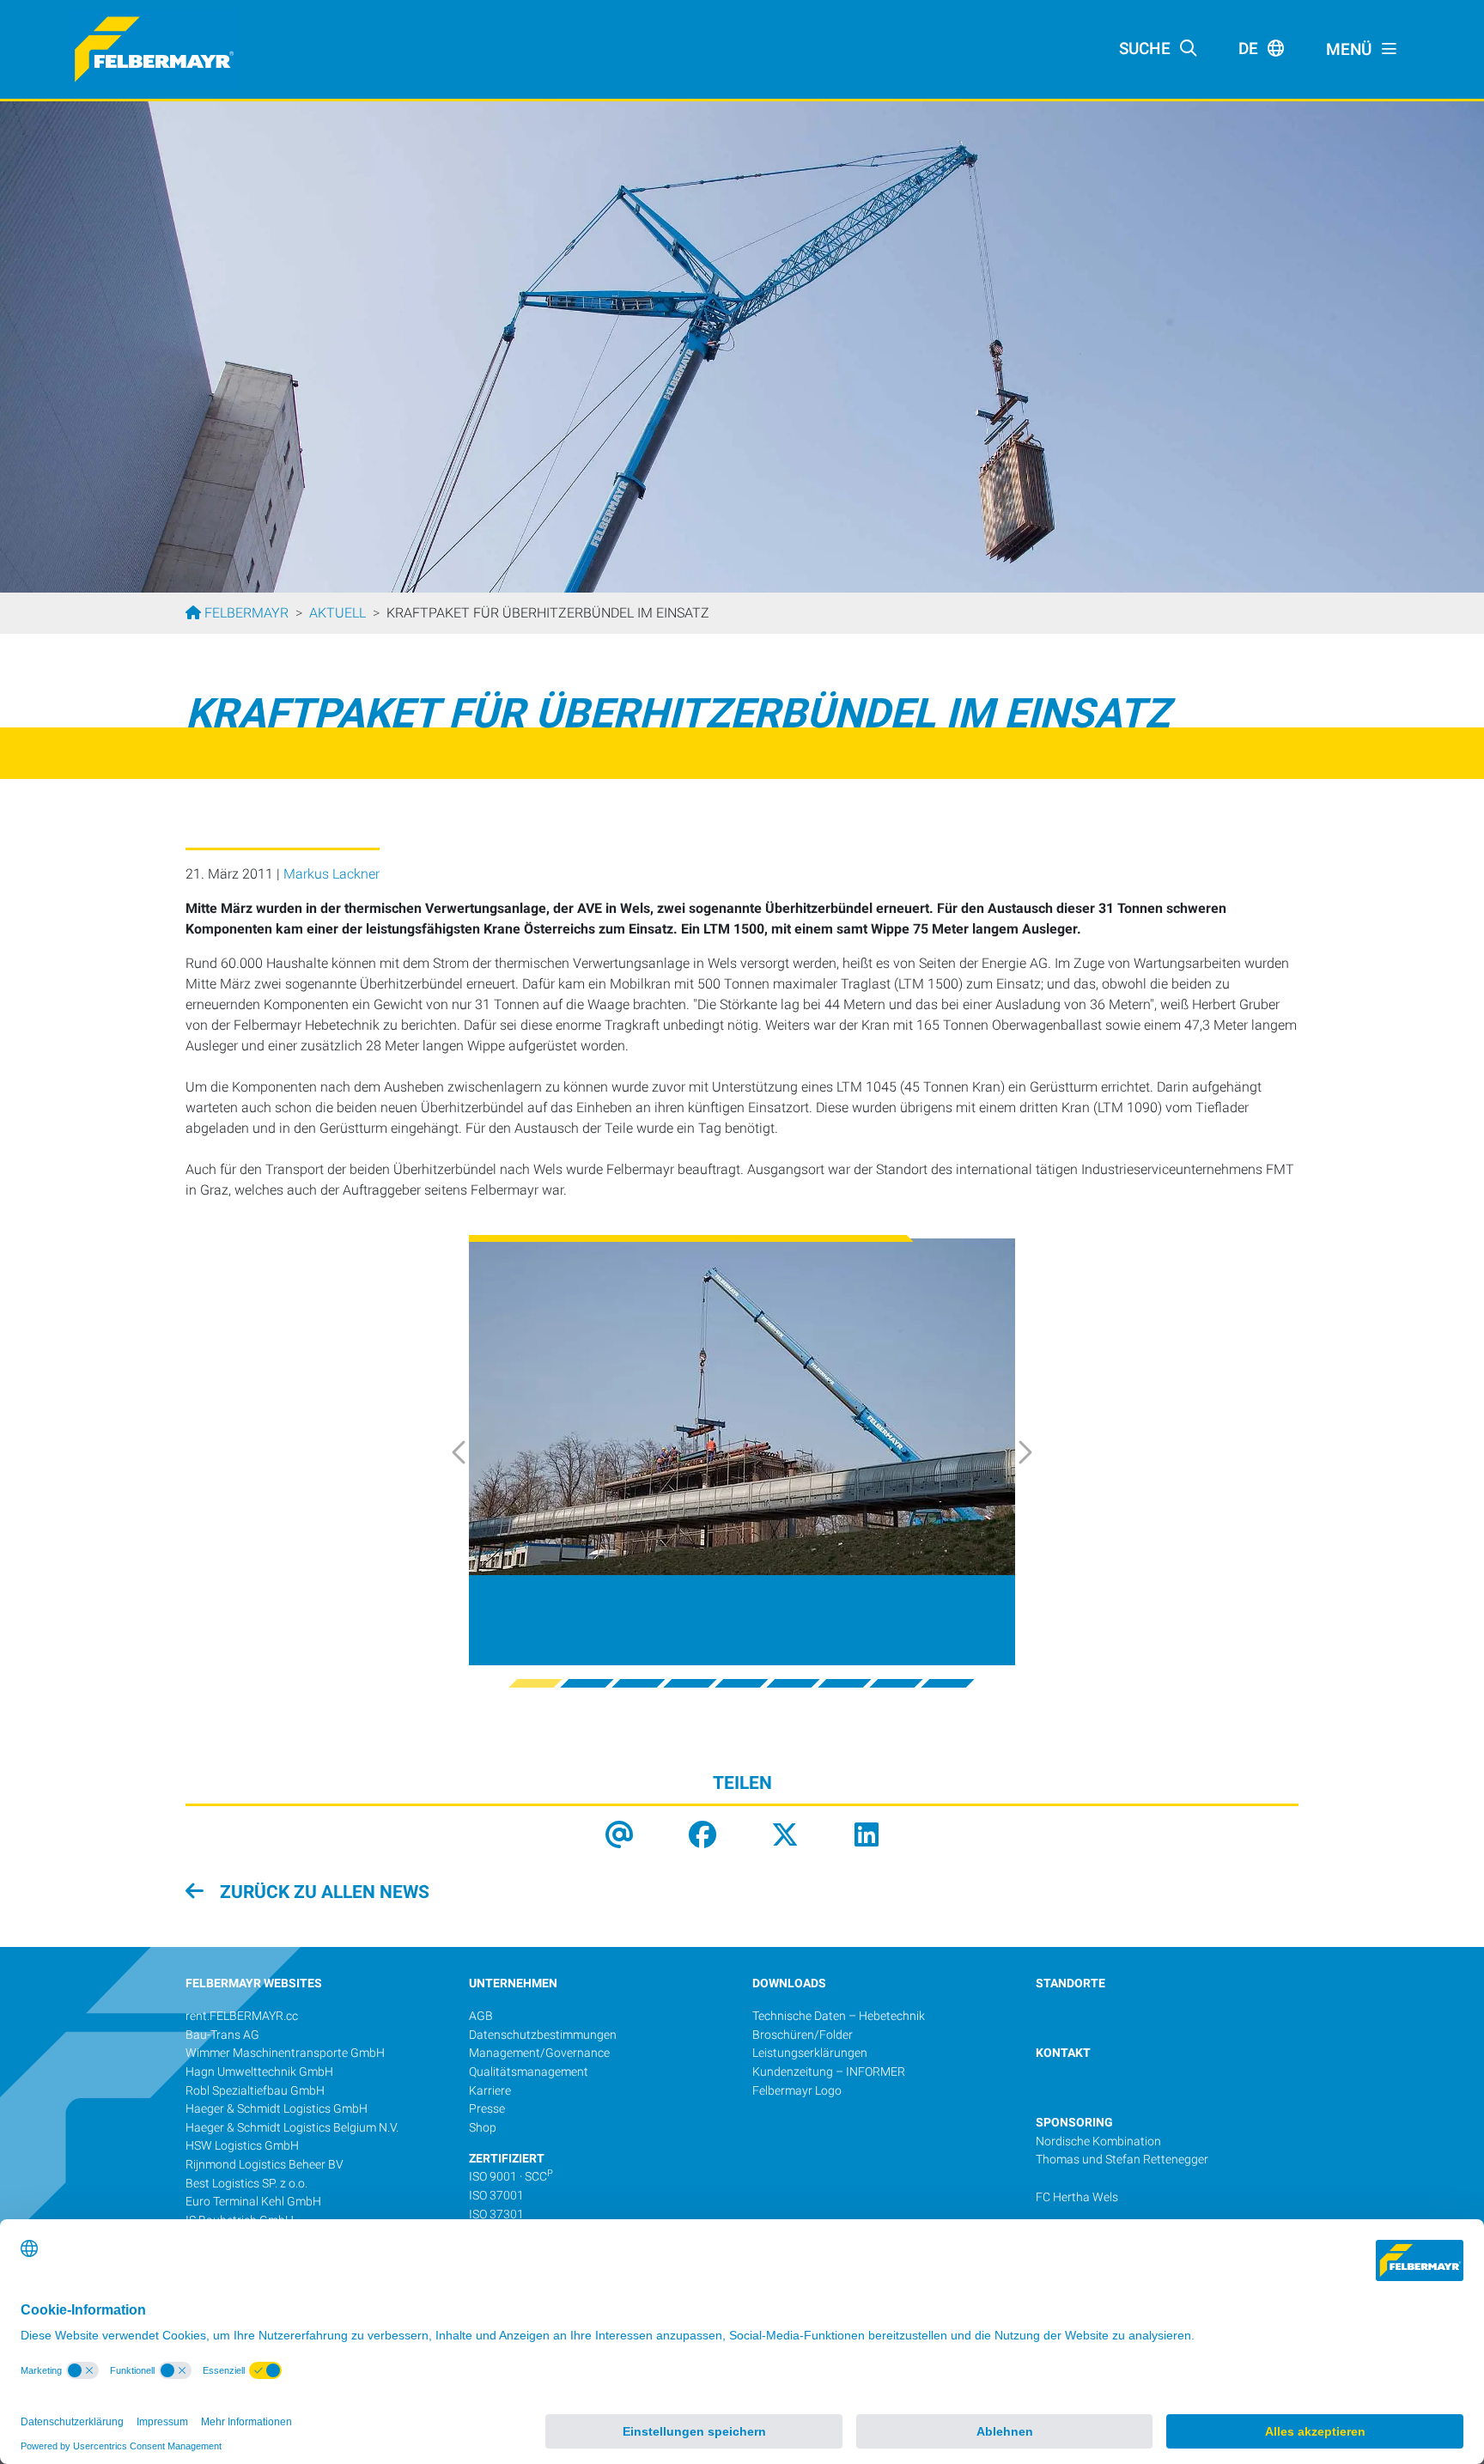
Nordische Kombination (1098, 2142)
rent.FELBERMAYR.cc (242, 2016)
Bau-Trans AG (222, 2035)
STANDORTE (1070, 1983)
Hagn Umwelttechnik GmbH (259, 2072)
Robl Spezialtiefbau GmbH (255, 2091)
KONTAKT (1063, 2053)
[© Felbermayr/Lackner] (742, 1407)
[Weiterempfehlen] (619, 1836)
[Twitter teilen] (785, 1836)
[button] (477, 1452)
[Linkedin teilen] (867, 1836)
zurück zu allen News (322, 1892)
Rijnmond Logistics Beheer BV (265, 2165)
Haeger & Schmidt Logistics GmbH (277, 2109)
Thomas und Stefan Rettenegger (1122, 2160)
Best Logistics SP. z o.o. (246, 2184)
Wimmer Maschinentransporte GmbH (285, 2053)
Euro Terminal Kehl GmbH (253, 2202)
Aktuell (338, 613)
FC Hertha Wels (1077, 2197)
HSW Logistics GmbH (242, 2146)
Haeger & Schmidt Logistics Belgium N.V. (292, 2128)
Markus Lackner (331, 874)
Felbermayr (245, 613)
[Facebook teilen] (702, 1836)
